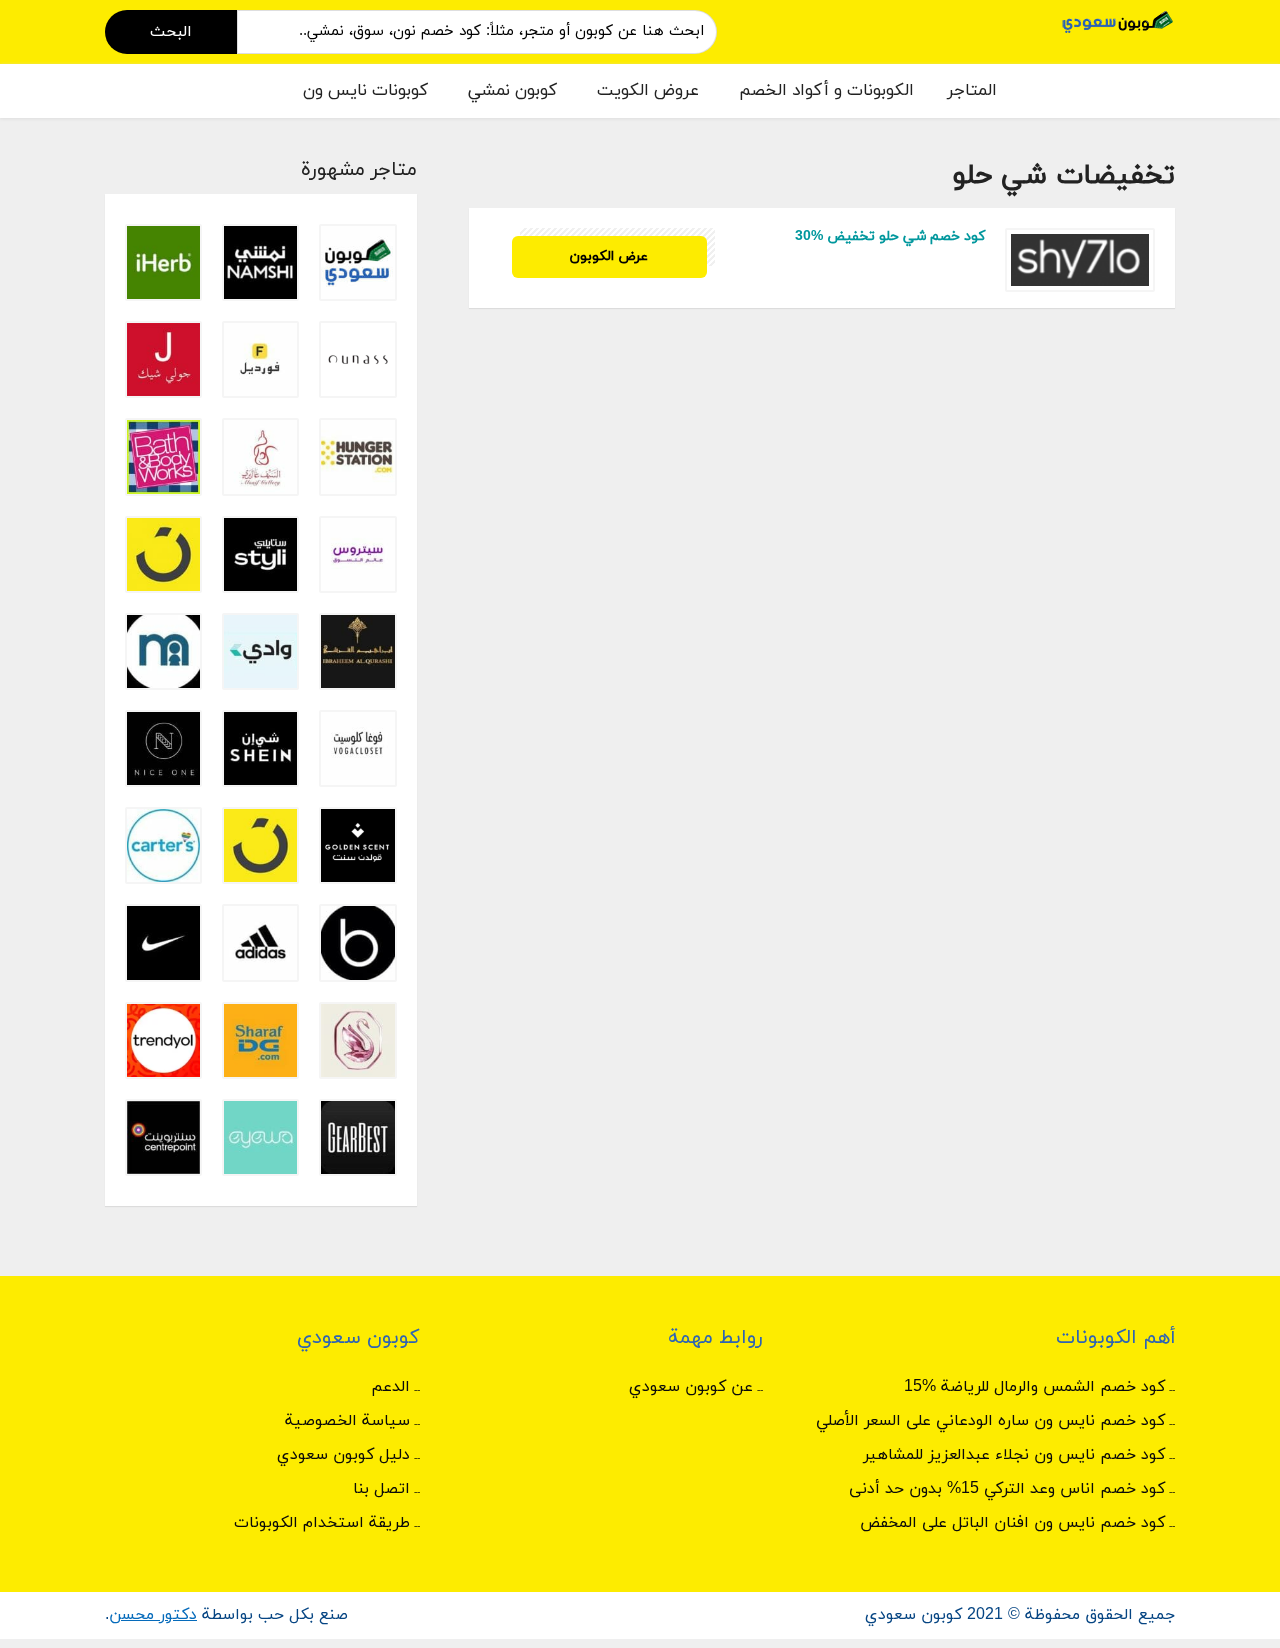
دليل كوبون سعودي (343, 1455)
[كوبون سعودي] (1118, 20)
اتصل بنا (381, 1489)
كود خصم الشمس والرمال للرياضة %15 (1034, 1387)
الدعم (390, 1387)
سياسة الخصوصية (347, 1421)
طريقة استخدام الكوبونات (322, 1523)
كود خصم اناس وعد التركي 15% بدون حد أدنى (1007, 1489)
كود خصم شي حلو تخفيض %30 (890, 236)
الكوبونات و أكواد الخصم (826, 91)
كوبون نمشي (512, 91)
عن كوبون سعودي (691, 1387)
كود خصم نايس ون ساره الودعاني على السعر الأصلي (990, 1421)
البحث (171, 32)
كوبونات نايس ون (365, 91)
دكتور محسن (153, 1615)
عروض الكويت (648, 91)
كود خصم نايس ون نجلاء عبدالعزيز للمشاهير (1014, 1455)
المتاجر (972, 91)
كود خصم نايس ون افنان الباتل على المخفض (1012, 1523)
